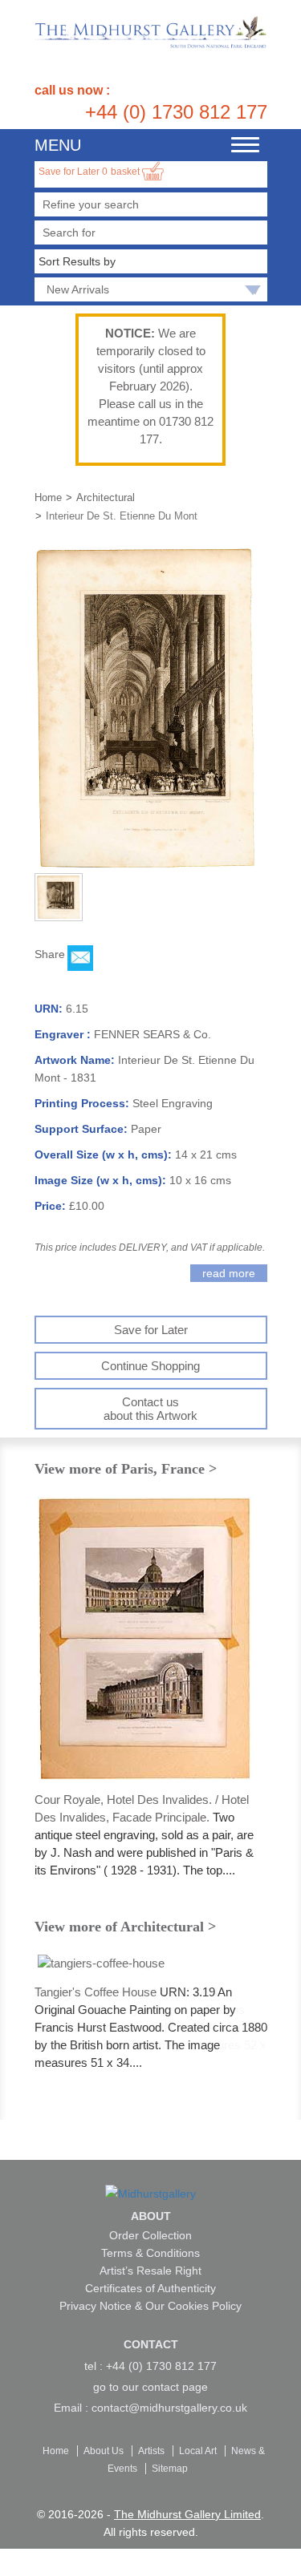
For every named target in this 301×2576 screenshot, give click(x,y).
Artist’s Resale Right (150, 2271)
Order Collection (150, 2235)
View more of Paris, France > (126, 1469)
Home (48, 497)
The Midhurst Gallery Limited (187, 2514)
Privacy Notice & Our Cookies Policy (150, 2306)
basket (126, 172)
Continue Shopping (150, 1366)
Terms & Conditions (150, 2253)
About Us (105, 2451)
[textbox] (151, 233)
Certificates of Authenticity (150, 2288)
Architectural (106, 497)
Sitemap (170, 2469)
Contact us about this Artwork (150, 1409)
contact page (175, 2387)
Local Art (199, 2451)
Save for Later (73, 172)
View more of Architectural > (125, 1927)
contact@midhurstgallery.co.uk (169, 2408)
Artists (153, 2451)
